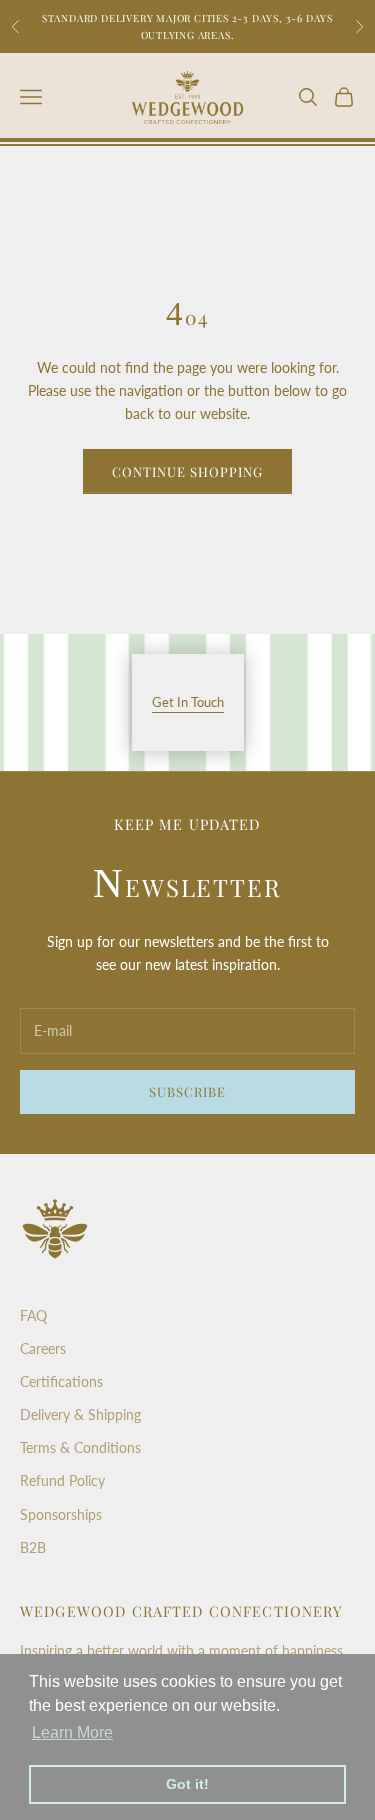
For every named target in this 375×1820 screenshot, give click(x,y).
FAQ (33, 1315)
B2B (33, 1547)
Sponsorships (61, 1514)
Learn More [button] (72, 1732)
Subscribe (187, 1091)
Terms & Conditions (80, 1447)
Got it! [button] (187, 1784)
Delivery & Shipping (80, 1414)
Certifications (61, 1381)
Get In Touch (188, 702)
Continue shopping (188, 471)
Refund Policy (62, 1480)
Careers (43, 1348)
